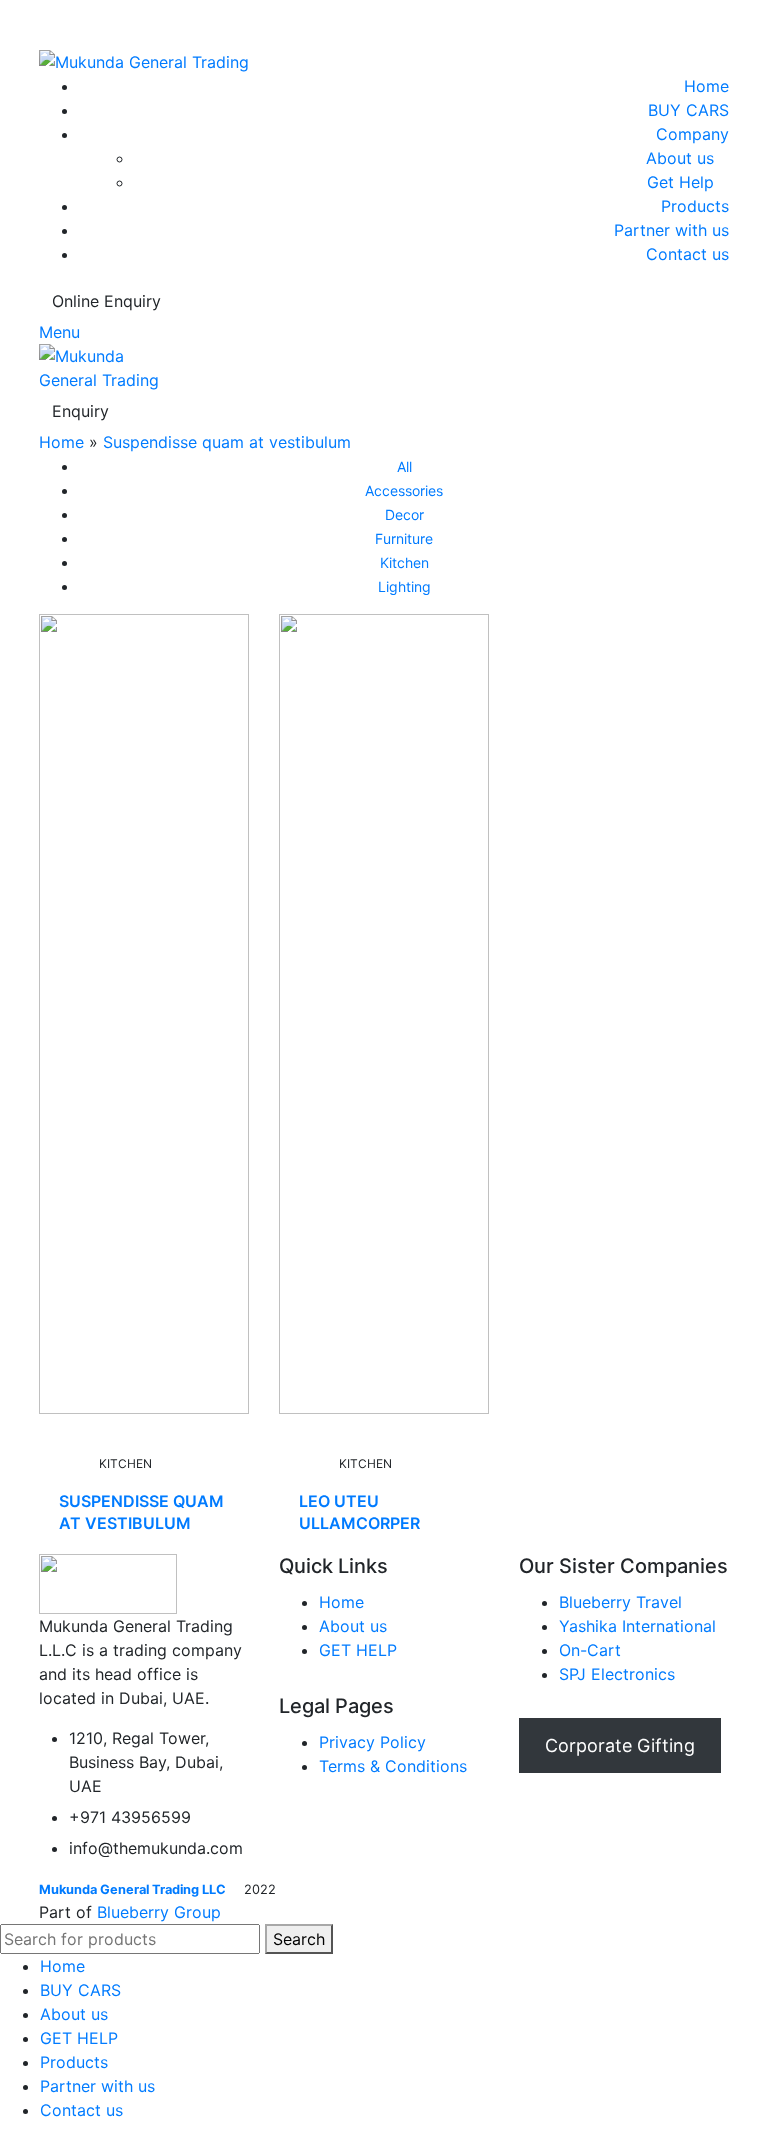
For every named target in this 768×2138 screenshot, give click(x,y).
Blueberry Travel (620, 1602)
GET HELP (358, 1650)
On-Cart (590, 1650)
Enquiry (80, 411)
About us (680, 158)
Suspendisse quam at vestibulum (227, 442)
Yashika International (637, 1626)
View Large (206, 626)
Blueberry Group (159, 1912)
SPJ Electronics (617, 1674)
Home (61, 442)
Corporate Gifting (620, 1745)
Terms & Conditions (393, 1766)
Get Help (680, 182)
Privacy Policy (372, 1742)
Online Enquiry (106, 301)
